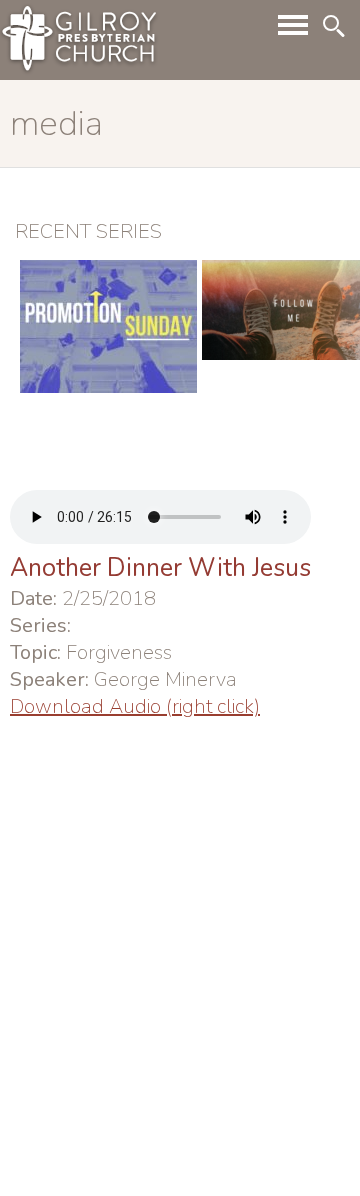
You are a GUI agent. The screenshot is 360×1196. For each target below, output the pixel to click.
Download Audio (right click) (135, 706)
